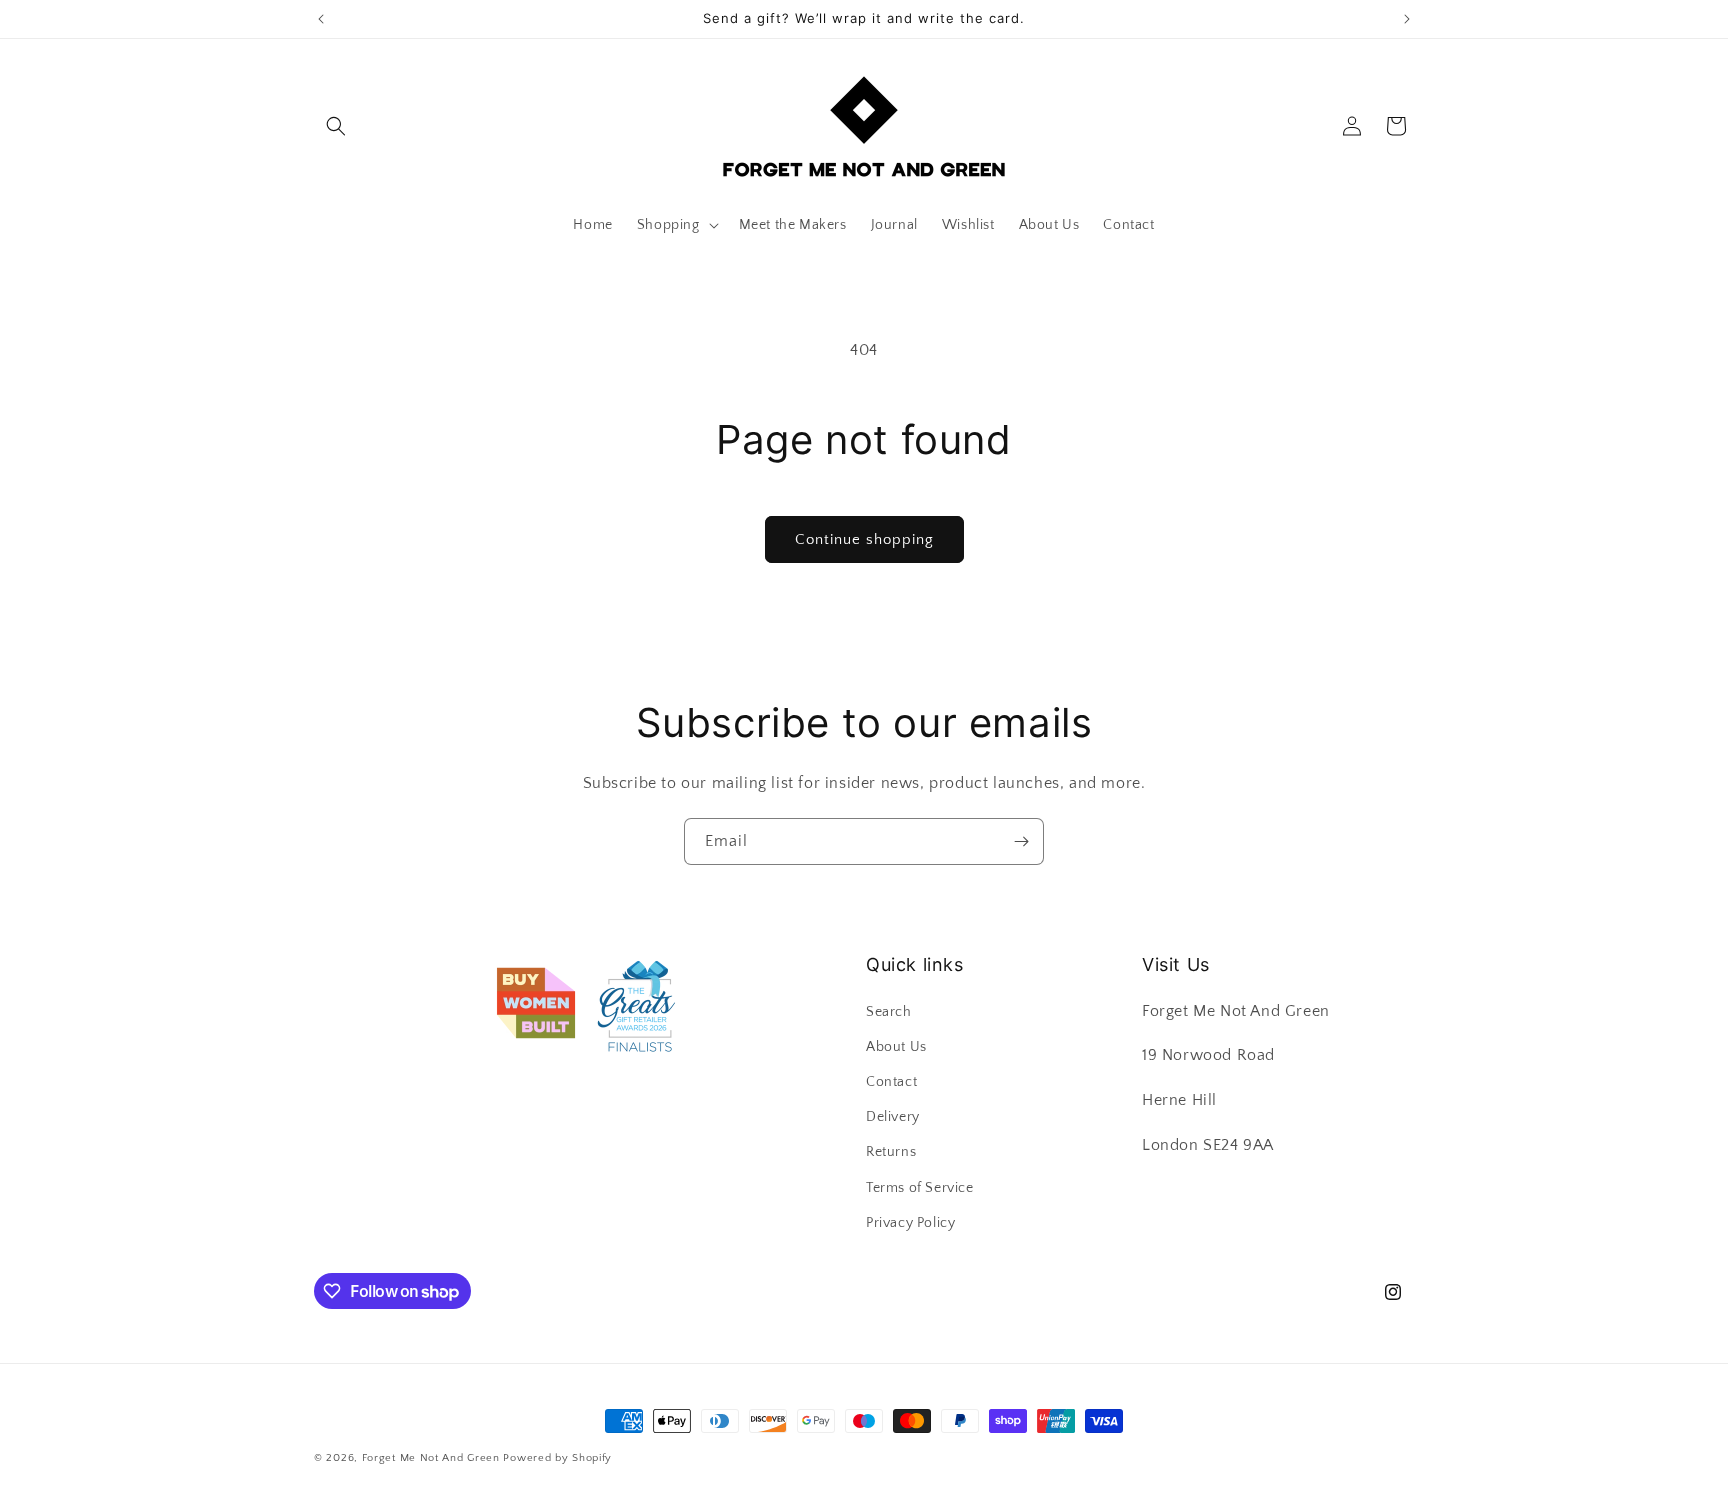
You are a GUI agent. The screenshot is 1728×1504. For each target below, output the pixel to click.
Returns (891, 1152)
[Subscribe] (1021, 841)
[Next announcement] (1407, 19)
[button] (336, 126)
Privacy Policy (910, 1223)
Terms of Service (920, 1188)
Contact (891, 1082)
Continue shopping (864, 539)
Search (889, 1012)
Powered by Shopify (557, 1458)
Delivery (893, 1117)
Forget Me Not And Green (431, 1458)
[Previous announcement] (321, 19)
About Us (896, 1047)
